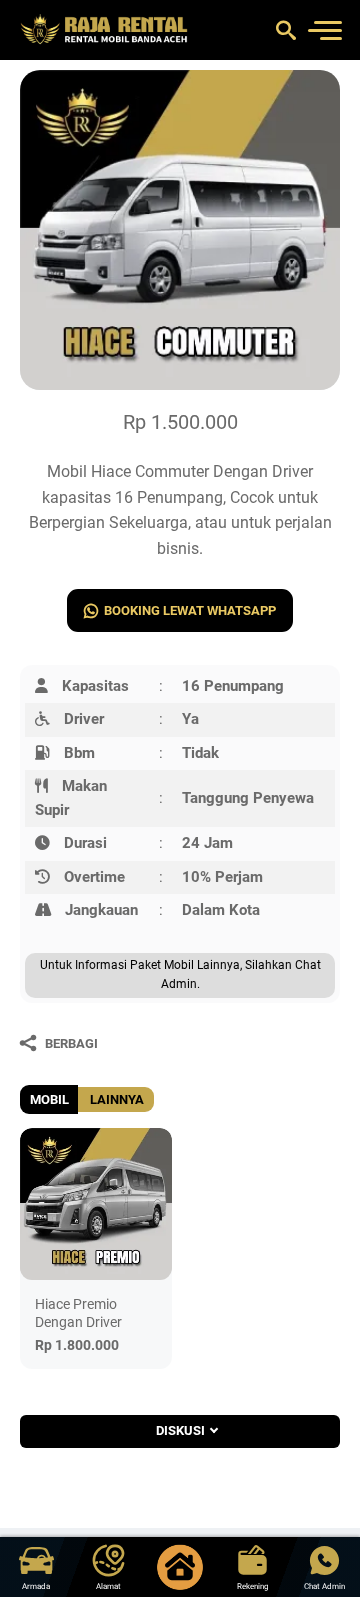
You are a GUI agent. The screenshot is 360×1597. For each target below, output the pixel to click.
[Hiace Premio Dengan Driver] (96, 1204)
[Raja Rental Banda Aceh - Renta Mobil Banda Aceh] (105, 30)
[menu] (324, 30)
